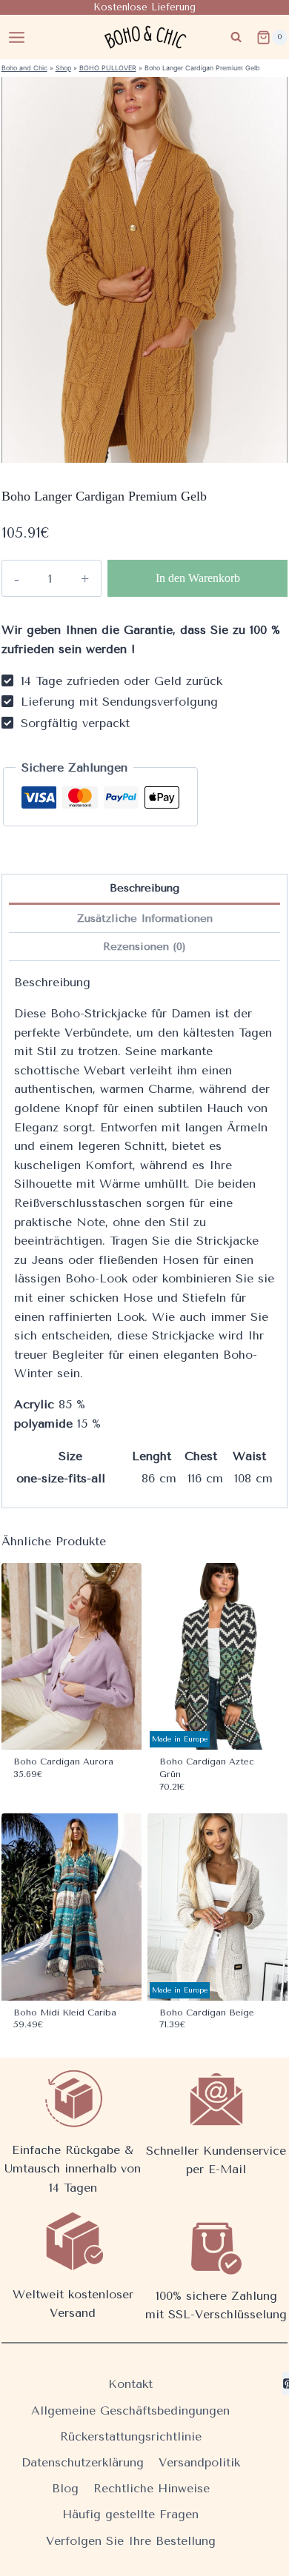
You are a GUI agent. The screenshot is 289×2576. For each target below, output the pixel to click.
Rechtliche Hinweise (152, 2488)
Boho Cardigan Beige (207, 2013)
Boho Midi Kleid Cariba (65, 2013)
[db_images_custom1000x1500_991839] (145, 270)
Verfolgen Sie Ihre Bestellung (131, 2541)
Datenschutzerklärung (83, 2462)
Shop (63, 68)
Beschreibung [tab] (144, 888)
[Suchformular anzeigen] (236, 37)
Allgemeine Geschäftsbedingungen (130, 2411)
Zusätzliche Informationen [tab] (145, 919)
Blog (65, 2488)
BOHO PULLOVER (108, 68)
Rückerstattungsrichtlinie (131, 2436)
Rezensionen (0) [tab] (144, 947)
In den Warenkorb (198, 578)
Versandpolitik (199, 2462)
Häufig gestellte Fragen (130, 2514)
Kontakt (130, 2384)
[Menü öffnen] (17, 37)
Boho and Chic (24, 68)
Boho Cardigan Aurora (63, 1762)
